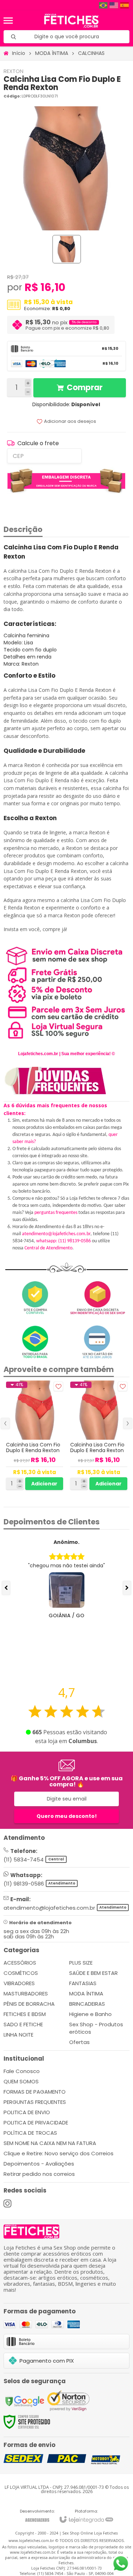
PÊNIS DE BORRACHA (29, 2004)
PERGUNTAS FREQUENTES (35, 2102)
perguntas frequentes (56, 1213)
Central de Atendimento (48, 1248)
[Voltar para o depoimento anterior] (6, 1588)
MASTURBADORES (26, 1993)
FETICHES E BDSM (25, 2014)
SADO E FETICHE (23, 2024)
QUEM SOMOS (21, 2081)
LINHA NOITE (18, 2035)
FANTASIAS (83, 1983)
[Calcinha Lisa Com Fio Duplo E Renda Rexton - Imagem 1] (67, 249)
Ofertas (79, 2042)
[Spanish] (125, 5)
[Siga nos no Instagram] (7, 2203)
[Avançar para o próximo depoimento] (127, 1588)
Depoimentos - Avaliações (39, 2164)
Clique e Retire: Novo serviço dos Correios (59, 2153)
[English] (114, 5)
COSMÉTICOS (21, 1973)
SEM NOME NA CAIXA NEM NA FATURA (50, 2143)
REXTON (13, 71)
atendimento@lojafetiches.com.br (56, 1234)
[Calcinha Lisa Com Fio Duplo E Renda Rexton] (35, 1436)
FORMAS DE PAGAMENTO (35, 2092)
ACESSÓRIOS (20, 1963)
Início (19, 53)
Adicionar (44, 1484)
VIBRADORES (19, 1983)
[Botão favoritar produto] (58, 1386)
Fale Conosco (22, 2071)
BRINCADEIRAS (87, 2004)
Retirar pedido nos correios (39, 2174)
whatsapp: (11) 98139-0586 (63, 1241)
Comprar (85, 388)
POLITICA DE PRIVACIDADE (36, 2123)
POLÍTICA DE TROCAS (30, 2133)
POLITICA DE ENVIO (27, 2112)
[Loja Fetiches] (71, 21)
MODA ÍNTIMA (52, 53)
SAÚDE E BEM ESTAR (93, 1973)
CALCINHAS (91, 53)
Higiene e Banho (90, 2014)
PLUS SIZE (81, 1963)
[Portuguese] (104, 5)
